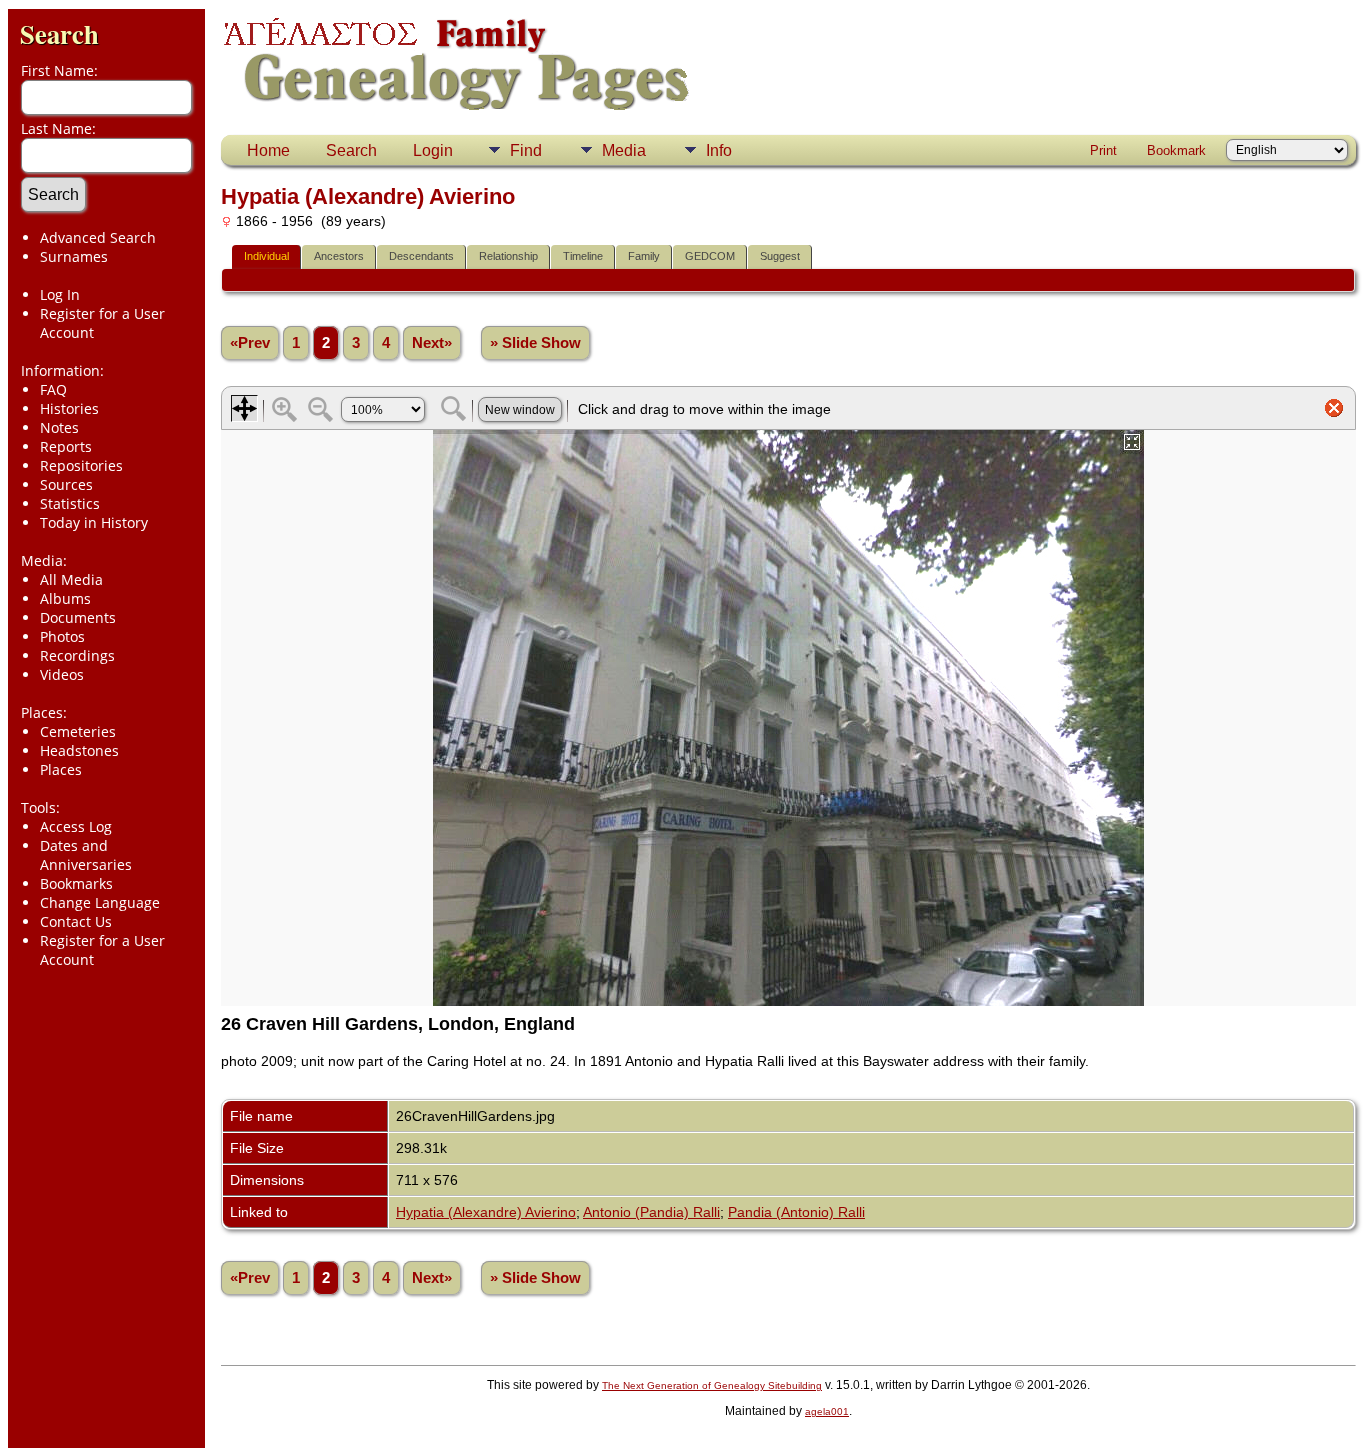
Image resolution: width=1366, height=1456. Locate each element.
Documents (78, 617)
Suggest (780, 256)
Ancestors (339, 256)
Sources (66, 484)
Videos (62, 674)
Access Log (76, 826)
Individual (266, 256)
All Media (71, 579)
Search (59, 33)
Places (61, 769)
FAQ (53, 389)
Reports (66, 446)
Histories (69, 408)
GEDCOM (710, 256)
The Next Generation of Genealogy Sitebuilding (712, 1385)
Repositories (81, 465)
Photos (62, 636)
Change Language (100, 902)
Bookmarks (76, 883)
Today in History (94, 522)
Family (644, 256)
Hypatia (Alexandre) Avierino (486, 1212)
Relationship (508, 256)
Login (433, 150)
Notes (59, 427)
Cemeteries (78, 731)
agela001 (827, 1411)
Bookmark (1176, 150)
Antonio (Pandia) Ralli (651, 1212)
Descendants (421, 256)
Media (624, 150)
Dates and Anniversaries (86, 855)
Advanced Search (98, 237)
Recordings (77, 655)
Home (268, 150)
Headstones (79, 750)
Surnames (74, 256)
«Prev (250, 343)
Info (719, 150)
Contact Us (76, 921)
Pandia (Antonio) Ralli (796, 1212)
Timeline (583, 256)
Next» (432, 343)
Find (526, 150)
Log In (60, 294)
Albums (65, 598)
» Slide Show (535, 343)
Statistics (70, 503)
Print (1103, 150)
